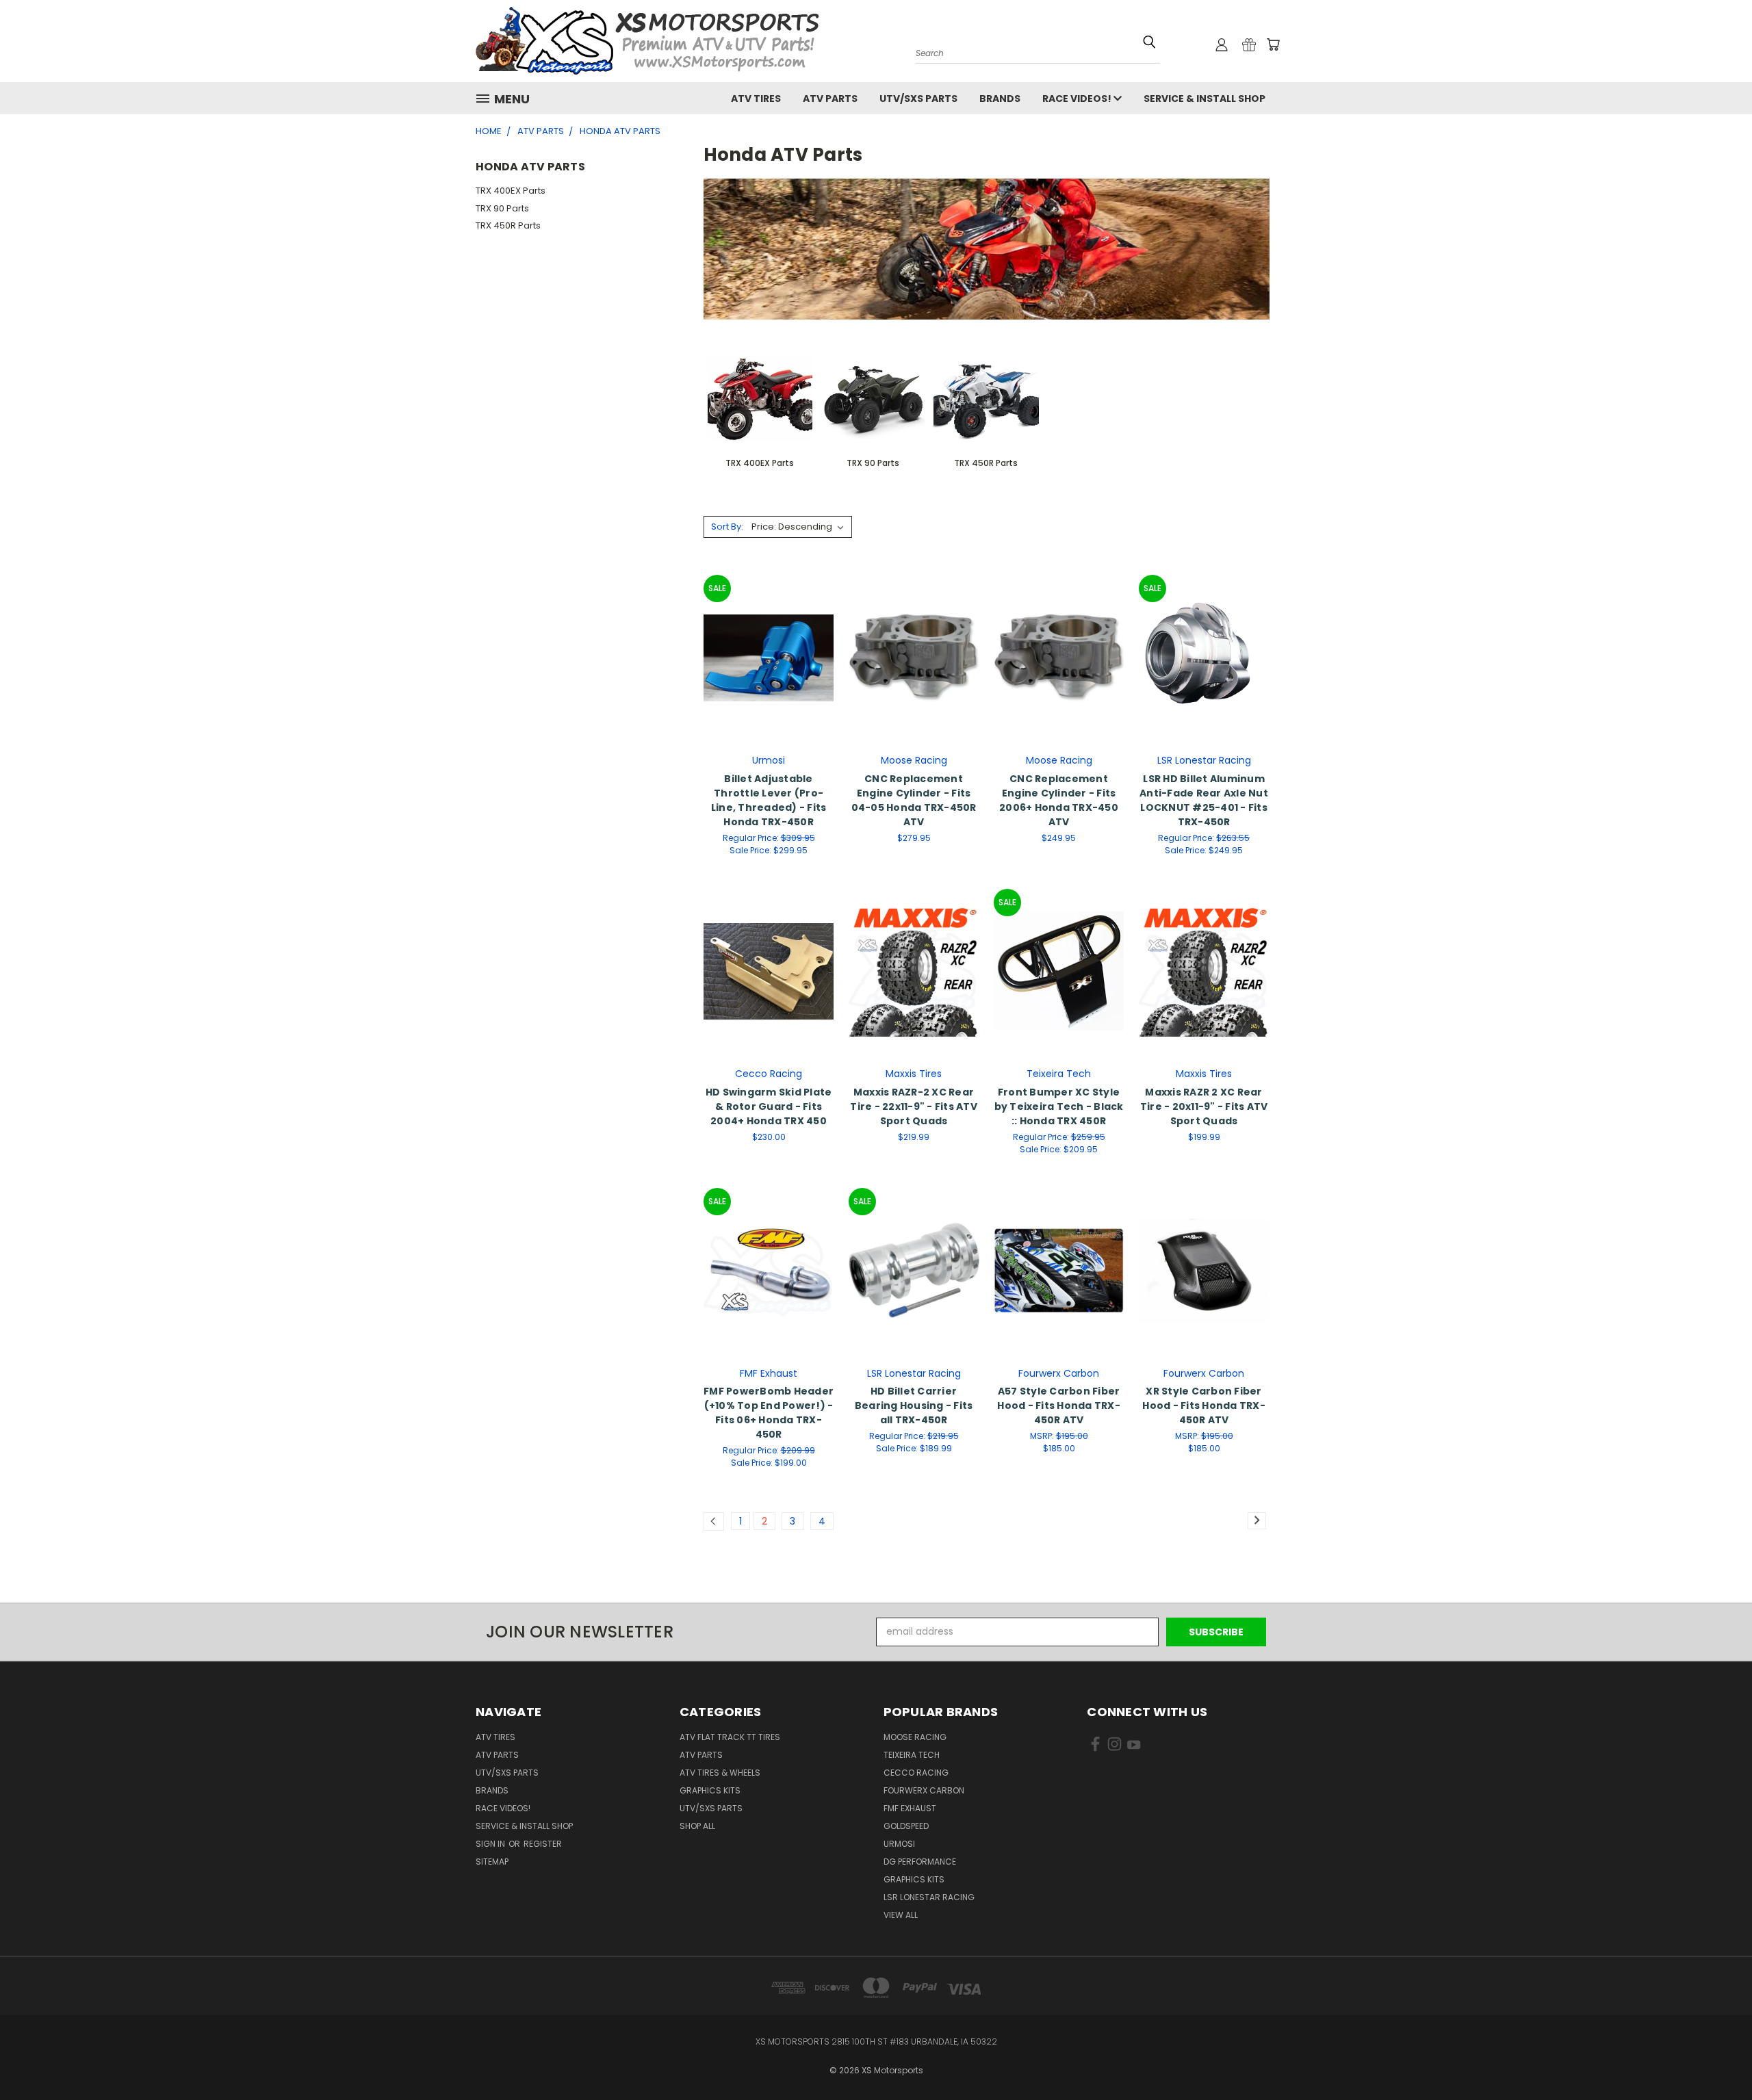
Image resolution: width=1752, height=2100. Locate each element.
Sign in (491, 1844)
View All (901, 1915)
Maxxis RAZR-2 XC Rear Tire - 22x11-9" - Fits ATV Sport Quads (914, 1106)
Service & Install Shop (1204, 99)
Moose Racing (915, 1737)
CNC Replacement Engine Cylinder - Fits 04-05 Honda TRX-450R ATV (914, 800)
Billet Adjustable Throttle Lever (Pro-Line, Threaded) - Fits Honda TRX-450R (769, 800)
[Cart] (1273, 44)
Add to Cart (914, 656)
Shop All (697, 1826)
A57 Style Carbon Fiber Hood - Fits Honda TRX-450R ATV (1059, 1405)
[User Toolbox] (1222, 44)
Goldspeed (906, 1826)
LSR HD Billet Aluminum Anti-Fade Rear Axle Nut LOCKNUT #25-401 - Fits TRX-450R (1204, 800)
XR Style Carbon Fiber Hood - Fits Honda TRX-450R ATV (1204, 1405)
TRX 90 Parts (502, 208)
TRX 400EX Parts (511, 191)
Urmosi (899, 1844)
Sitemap (492, 1862)
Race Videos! (1078, 99)
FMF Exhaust (910, 1808)
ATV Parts (830, 99)
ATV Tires (756, 99)
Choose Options (769, 656)
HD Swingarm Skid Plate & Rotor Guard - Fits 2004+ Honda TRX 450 (769, 1106)
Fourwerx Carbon (924, 1790)
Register (543, 1844)
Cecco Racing (916, 1773)
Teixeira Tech (912, 1755)
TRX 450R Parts (508, 225)
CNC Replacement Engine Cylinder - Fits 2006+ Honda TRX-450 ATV (1059, 800)
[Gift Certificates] (1249, 44)
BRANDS (1000, 99)
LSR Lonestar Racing (929, 1897)
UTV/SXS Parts (918, 99)
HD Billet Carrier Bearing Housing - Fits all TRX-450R (914, 1405)
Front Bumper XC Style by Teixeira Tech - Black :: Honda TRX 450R (1059, 1106)
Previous (1716, 2047)
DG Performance (920, 1862)
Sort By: (727, 527)
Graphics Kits (710, 1790)
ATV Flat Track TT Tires (730, 1737)
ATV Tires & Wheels (720, 1773)
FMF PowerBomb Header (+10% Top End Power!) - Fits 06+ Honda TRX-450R (769, 1413)
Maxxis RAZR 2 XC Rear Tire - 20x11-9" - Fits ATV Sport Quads (1204, 1106)
